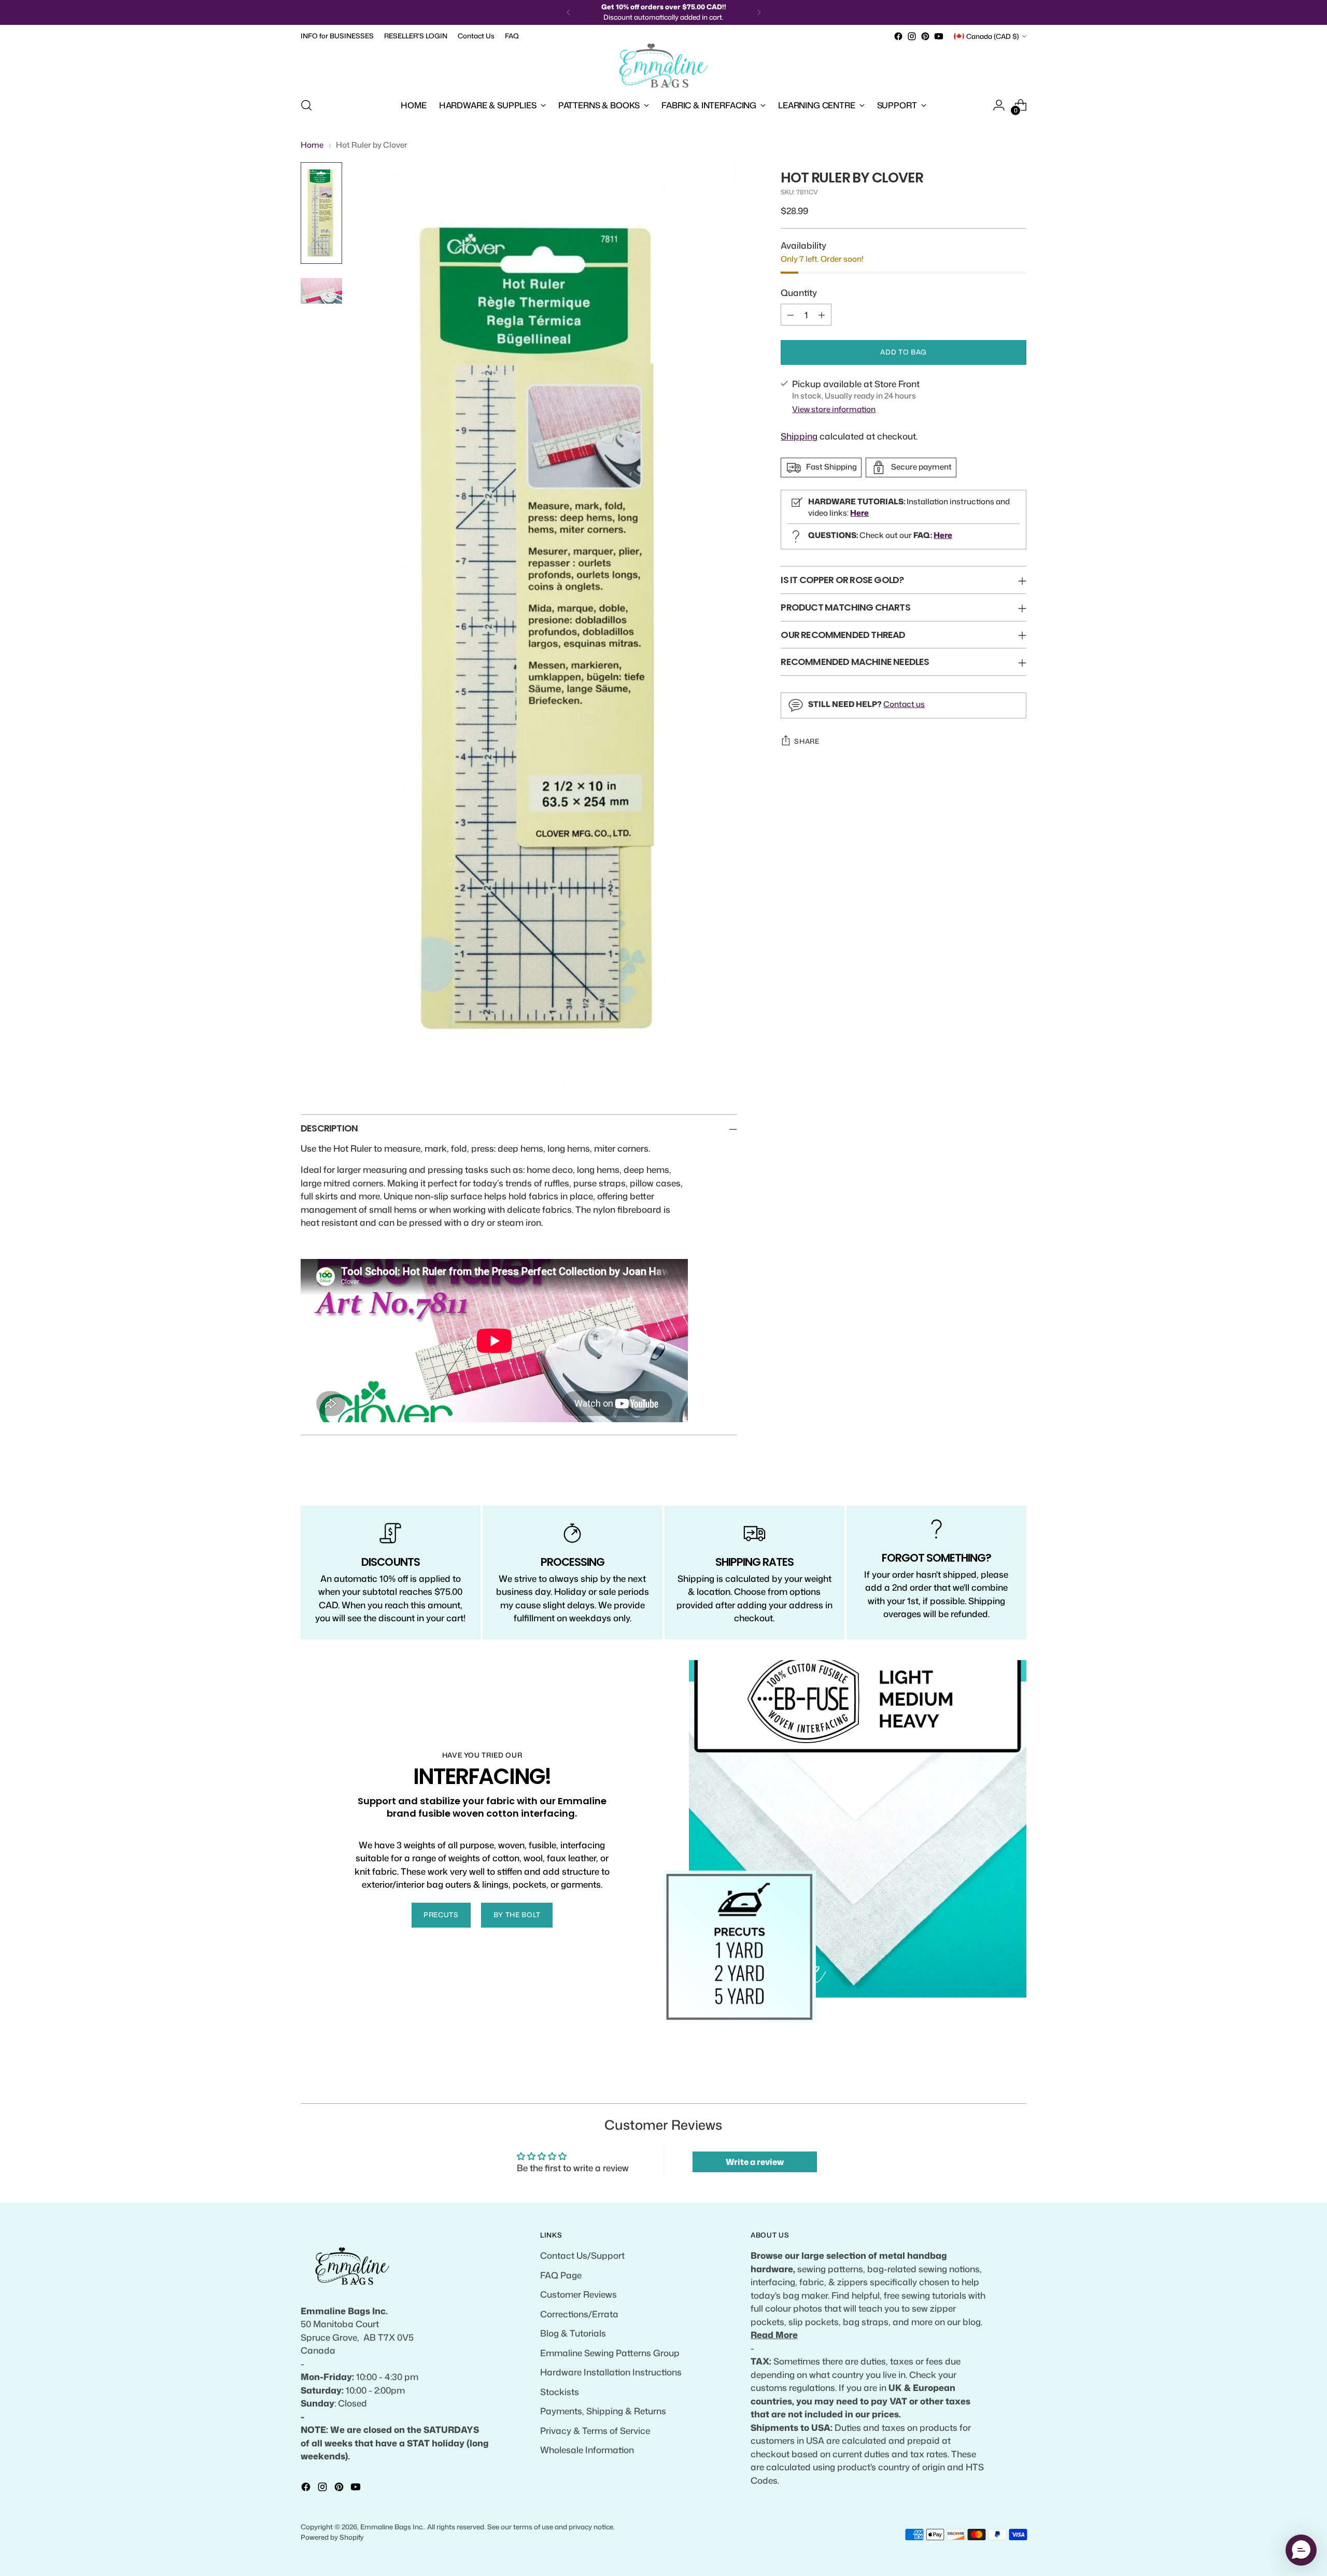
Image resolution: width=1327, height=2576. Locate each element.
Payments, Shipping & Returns (603, 2411)
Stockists (560, 2391)
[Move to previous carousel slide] (994, 2084)
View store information (834, 409)
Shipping (799, 436)
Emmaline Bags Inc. (392, 2527)
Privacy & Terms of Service (595, 2430)
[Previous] (569, 12)
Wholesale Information (587, 2450)
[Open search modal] (306, 105)
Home (312, 145)
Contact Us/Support (582, 2255)
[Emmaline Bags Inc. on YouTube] (939, 36)
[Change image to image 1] (321, 213)
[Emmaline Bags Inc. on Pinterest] (925, 36)
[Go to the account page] (999, 105)
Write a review (755, 2162)
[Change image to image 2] (321, 291)
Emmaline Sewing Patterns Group (610, 2353)
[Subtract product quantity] (790, 315)
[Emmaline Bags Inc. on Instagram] (912, 36)
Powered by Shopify (332, 2537)
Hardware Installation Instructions (611, 2372)
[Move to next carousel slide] (1018, 2084)
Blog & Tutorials (573, 2333)
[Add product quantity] (822, 315)
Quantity (799, 292)
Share (807, 741)
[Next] (759, 12)
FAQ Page (561, 2275)
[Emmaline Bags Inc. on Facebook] (898, 36)
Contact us (904, 704)
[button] (1301, 2550)
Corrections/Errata (579, 2314)
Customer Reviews (578, 2294)
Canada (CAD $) (993, 36)
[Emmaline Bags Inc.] (663, 66)
